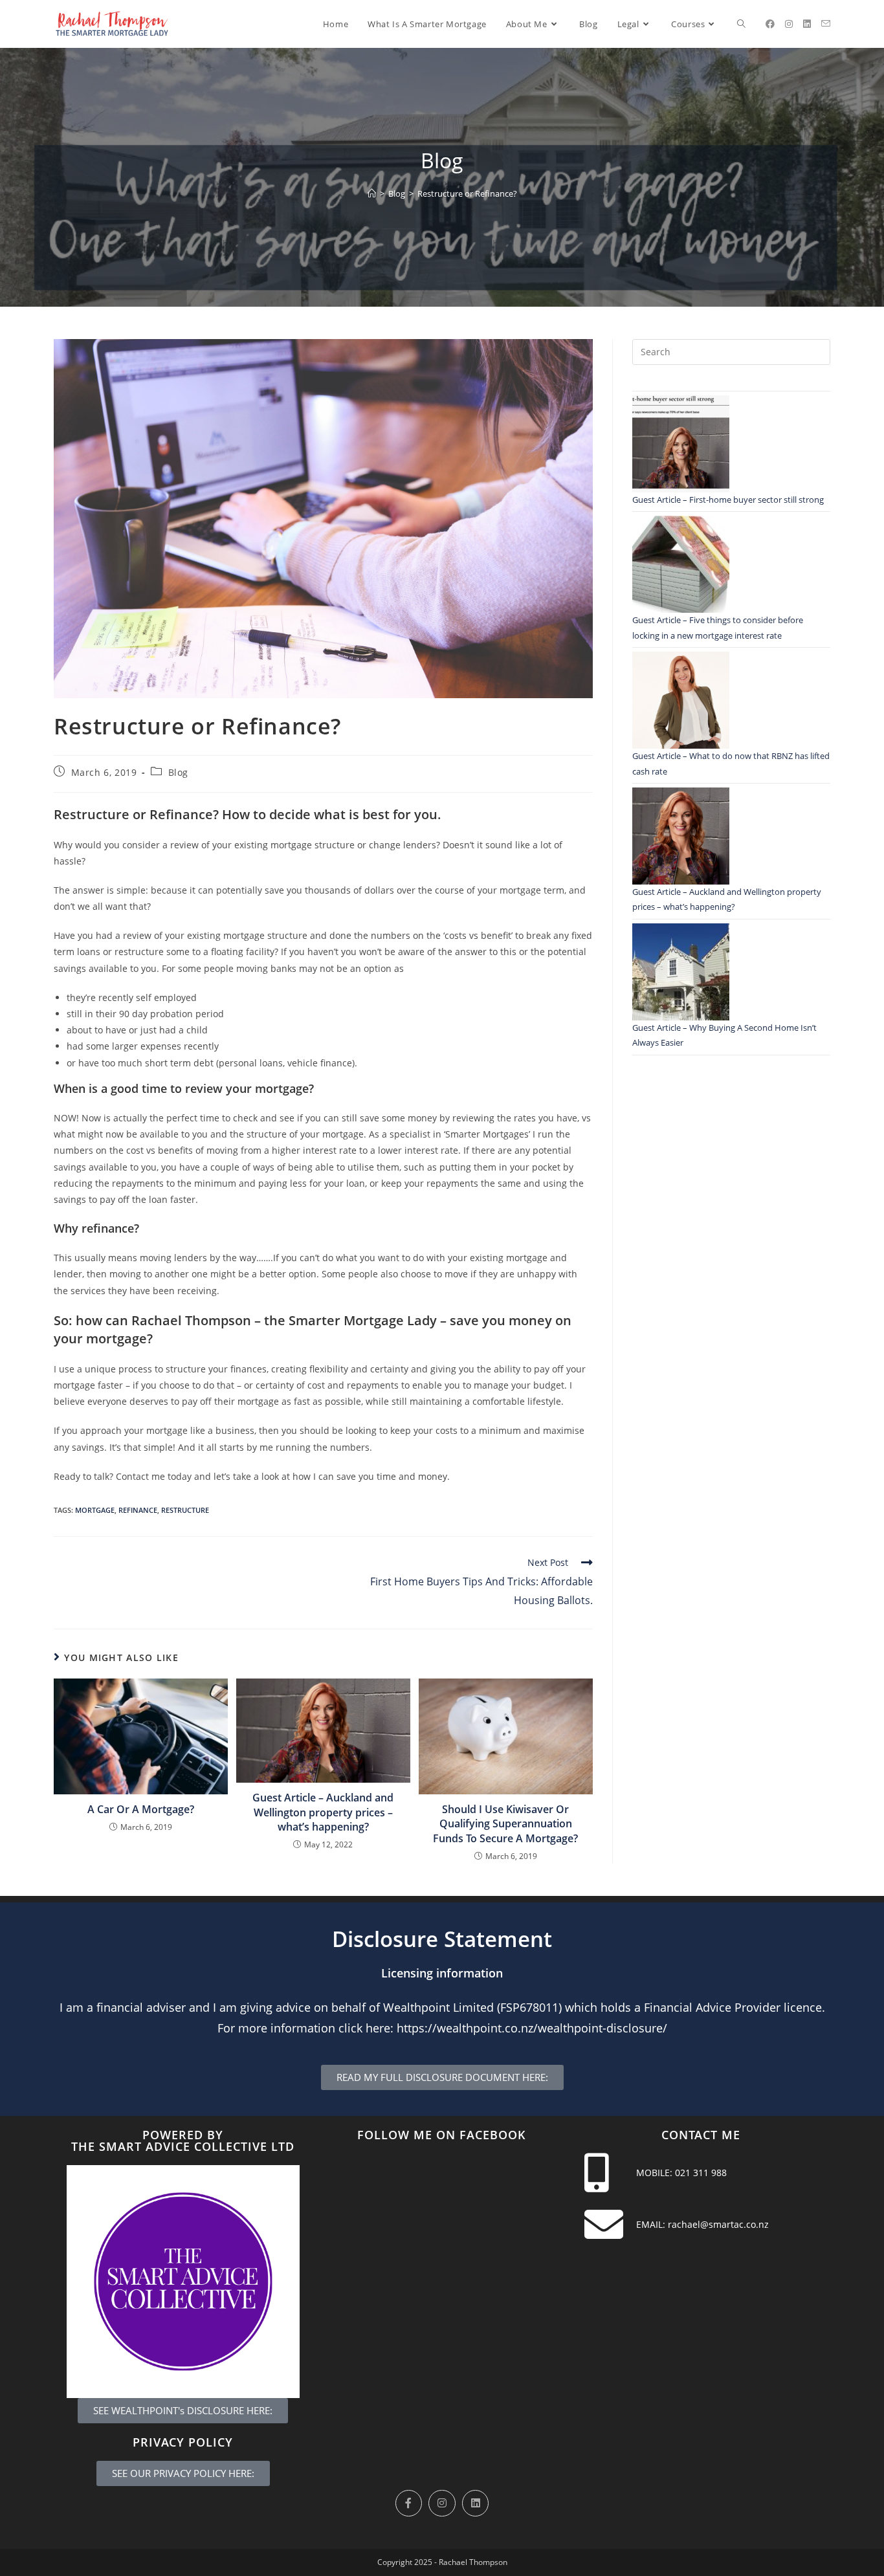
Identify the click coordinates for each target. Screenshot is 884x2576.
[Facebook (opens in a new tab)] (770, 24)
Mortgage (95, 1510)
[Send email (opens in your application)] (826, 24)
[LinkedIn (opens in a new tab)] (807, 24)
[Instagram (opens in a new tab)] (789, 24)
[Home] (372, 193)
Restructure (185, 1510)
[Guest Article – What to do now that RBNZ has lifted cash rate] (681, 700)
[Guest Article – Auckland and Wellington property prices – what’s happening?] (681, 836)
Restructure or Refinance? (467, 193)
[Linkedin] (476, 2504)
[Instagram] (442, 2504)
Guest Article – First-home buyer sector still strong (728, 500)
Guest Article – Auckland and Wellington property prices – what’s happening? (323, 1812)
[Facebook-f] (409, 2504)
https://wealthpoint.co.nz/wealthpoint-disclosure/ (532, 2028)
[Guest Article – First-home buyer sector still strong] (681, 444)
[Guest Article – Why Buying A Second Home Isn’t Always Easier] (681, 972)
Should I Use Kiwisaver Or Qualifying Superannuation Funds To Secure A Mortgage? (505, 1824)
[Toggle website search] (741, 24)
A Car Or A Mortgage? (141, 1809)
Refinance (138, 1510)
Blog (178, 772)
